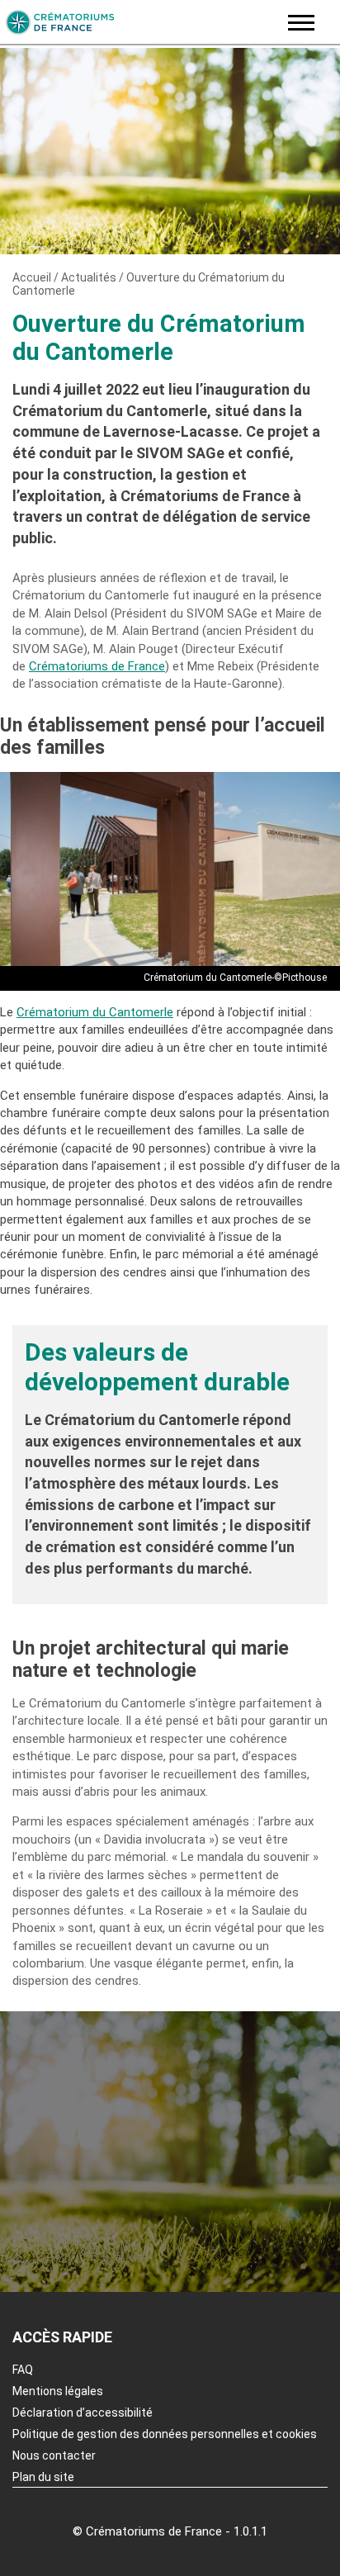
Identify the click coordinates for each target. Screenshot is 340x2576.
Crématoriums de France (97, 666)
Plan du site (43, 2477)
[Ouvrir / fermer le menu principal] (301, 23)
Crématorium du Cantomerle (95, 1012)
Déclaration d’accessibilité (83, 2413)
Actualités (89, 277)
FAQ (23, 2370)
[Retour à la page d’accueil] (139, 22)
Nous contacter (54, 2455)
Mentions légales (58, 2391)
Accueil (32, 277)
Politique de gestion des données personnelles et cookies (165, 2434)
